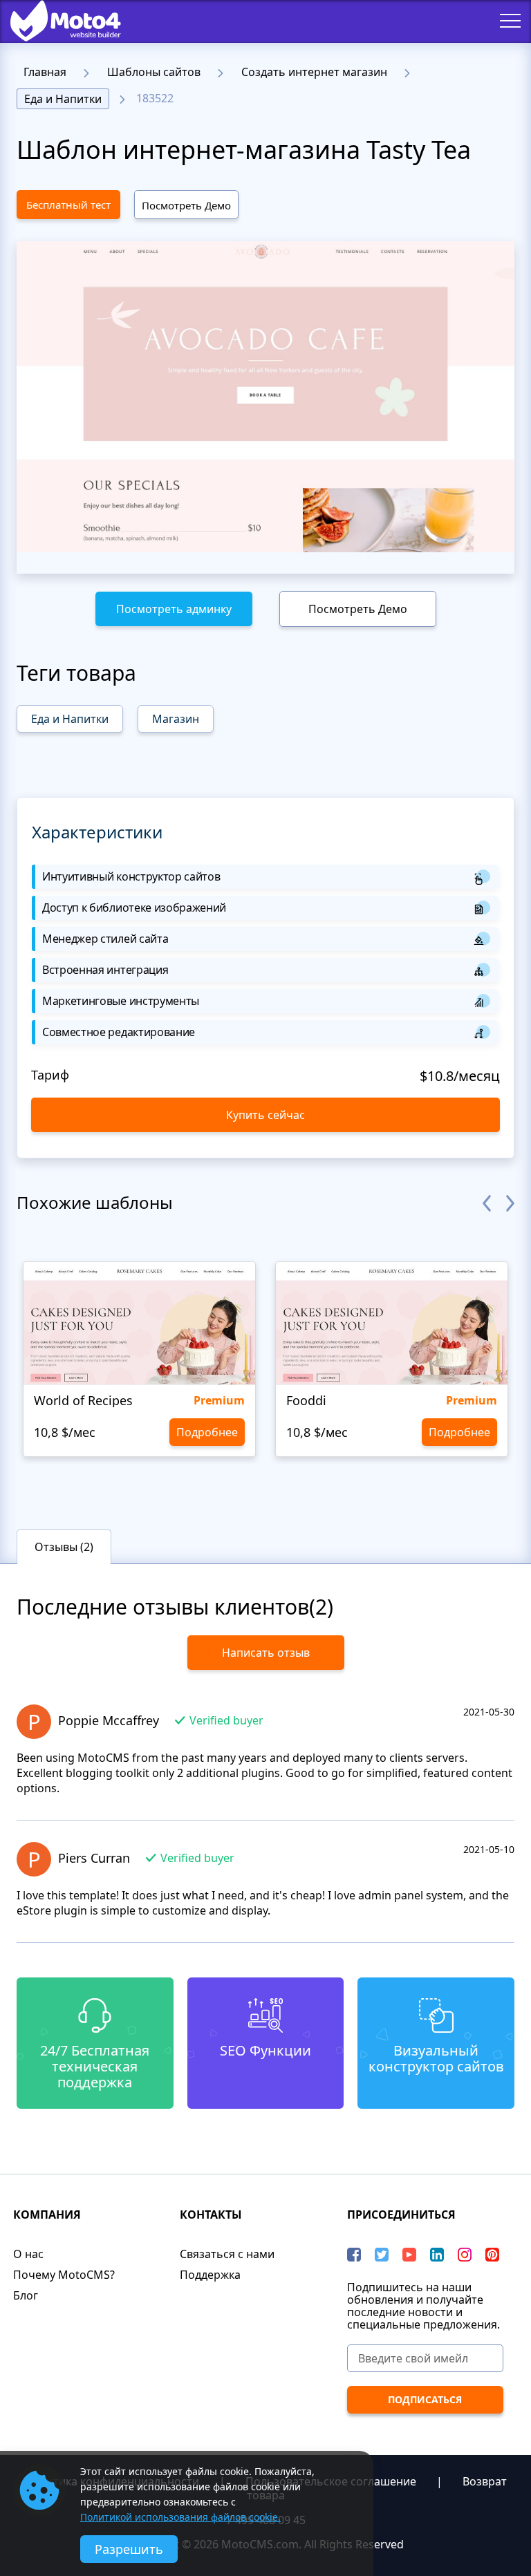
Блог (26, 2295)
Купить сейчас (265, 1115)
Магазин (176, 719)
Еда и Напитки (63, 99)
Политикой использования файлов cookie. (180, 2517)
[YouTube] (409, 2255)
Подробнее (207, 1432)
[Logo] (55, 21)
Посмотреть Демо (186, 205)
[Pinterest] (492, 2255)
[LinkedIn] (437, 2255)
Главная (45, 72)
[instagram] (465, 2255)
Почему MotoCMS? (64, 2275)
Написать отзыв (266, 1653)
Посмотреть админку (174, 609)
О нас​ (28, 2254)
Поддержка (210, 2275)
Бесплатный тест (68, 205)
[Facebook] (354, 2255)
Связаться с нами (227, 2254)
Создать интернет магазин (314, 72)
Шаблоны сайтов (154, 72)
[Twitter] (382, 2255)
